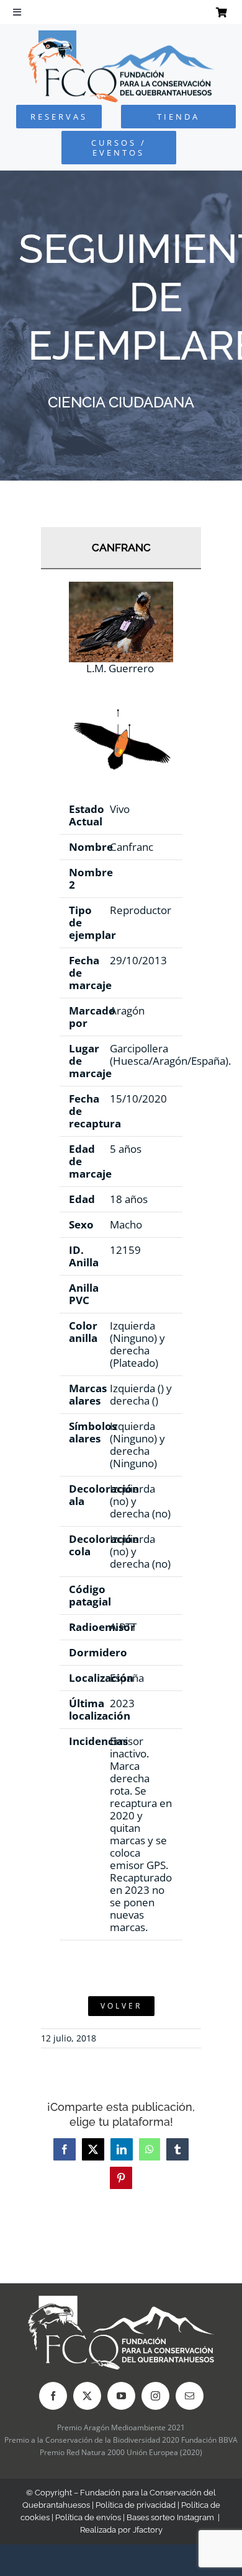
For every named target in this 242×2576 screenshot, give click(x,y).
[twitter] (87, 2396)
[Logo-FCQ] (121, 36)
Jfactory (148, 2530)
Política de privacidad (136, 2505)
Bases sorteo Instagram (170, 2517)
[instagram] (155, 2396)
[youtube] (121, 2396)
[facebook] (53, 2396)
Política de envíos (88, 2517)
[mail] (190, 2396)
